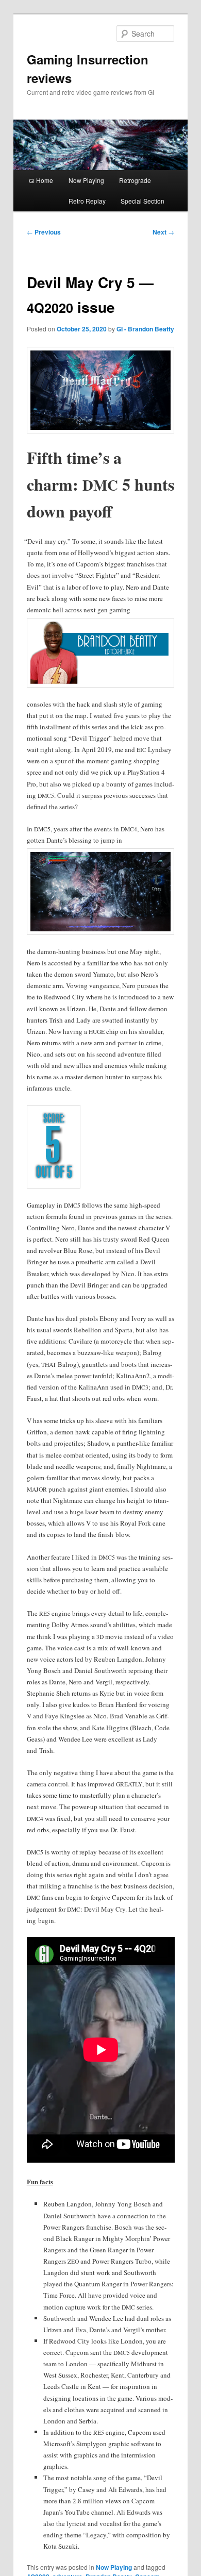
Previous (44, 232)
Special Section (143, 201)
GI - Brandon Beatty (145, 329)
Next (163, 232)
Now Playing (86, 180)
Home (41, 180)
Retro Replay (87, 201)
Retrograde (135, 180)
